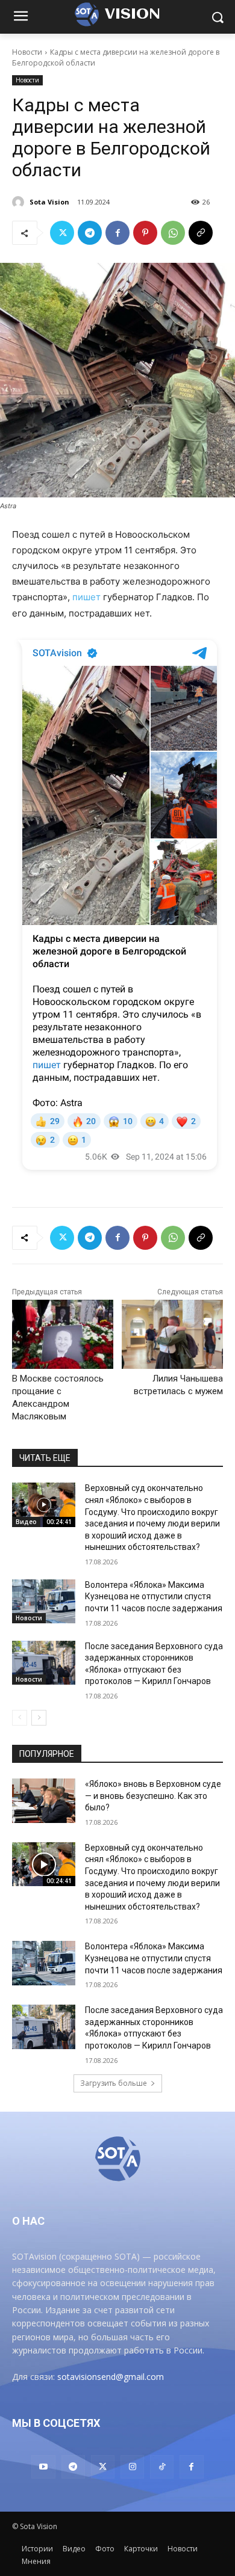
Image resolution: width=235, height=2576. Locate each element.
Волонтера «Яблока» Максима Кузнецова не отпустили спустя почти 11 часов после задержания (154, 1597)
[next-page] (39, 1718)
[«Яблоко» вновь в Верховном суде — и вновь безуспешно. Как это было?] (44, 1801)
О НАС (28, 2221)
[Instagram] (132, 2467)
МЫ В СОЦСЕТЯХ (56, 2423)
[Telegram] (90, 233)
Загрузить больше (114, 2083)
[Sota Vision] (20, 202)
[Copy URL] (201, 233)
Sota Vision (49, 202)
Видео (26, 1522)
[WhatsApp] (173, 233)
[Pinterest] (145, 233)
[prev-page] (20, 1718)
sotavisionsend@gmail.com (111, 2377)
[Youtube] (43, 2467)
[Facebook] (117, 233)
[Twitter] (62, 233)
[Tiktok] (162, 2467)
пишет (86, 597)
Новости (27, 52)
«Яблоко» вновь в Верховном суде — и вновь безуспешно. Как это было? (153, 1796)
